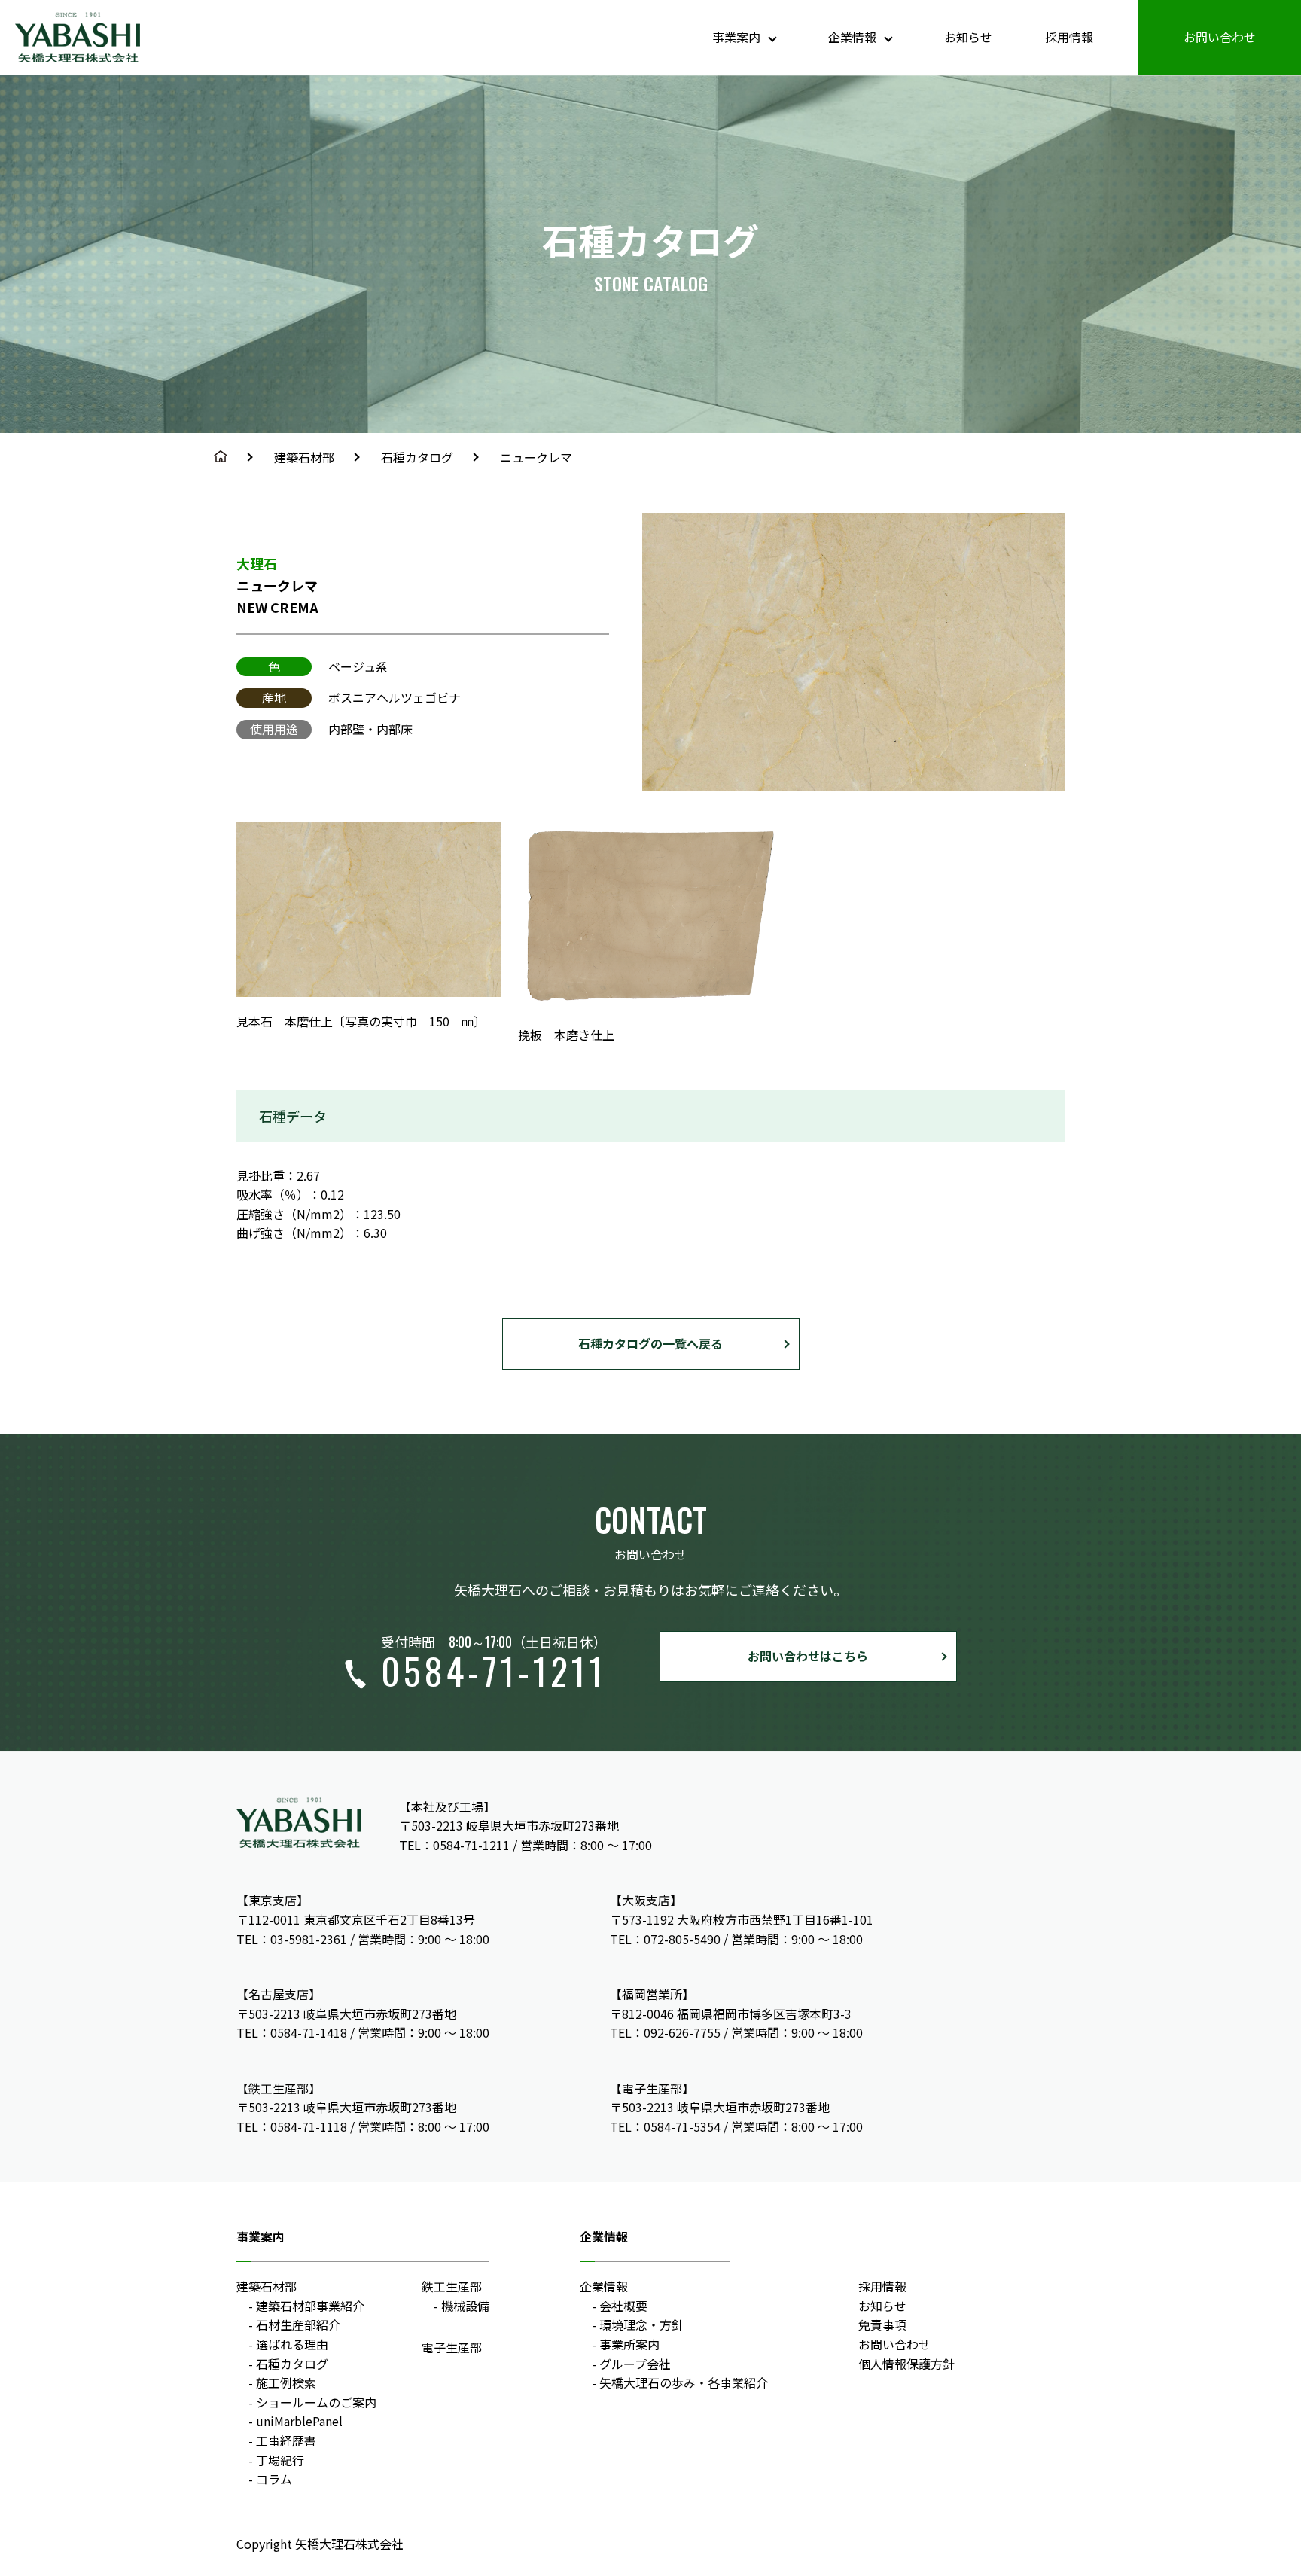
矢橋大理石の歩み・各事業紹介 (684, 2382)
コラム (274, 2479)
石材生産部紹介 (298, 2324)
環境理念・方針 (641, 2324)
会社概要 (623, 2306)
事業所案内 (629, 2344)
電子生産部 (452, 2347)
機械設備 (465, 2306)
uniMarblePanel (299, 2421)
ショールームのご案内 (316, 2402)
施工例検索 (286, 2382)
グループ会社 (635, 2364)
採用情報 (1069, 37)
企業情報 (604, 2286)
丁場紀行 (280, 2460)
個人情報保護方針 (906, 2364)
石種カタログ (417, 457)
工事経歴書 (286, 2440)
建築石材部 (304, 457)
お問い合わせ (1220, 37)
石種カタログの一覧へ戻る (650, 1343)
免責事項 (882, 2324)
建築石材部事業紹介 (310, 2306)
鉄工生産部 (452, 2286)
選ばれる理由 (292, 2344)
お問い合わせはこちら (808, 1656)
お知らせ (968, 37)
